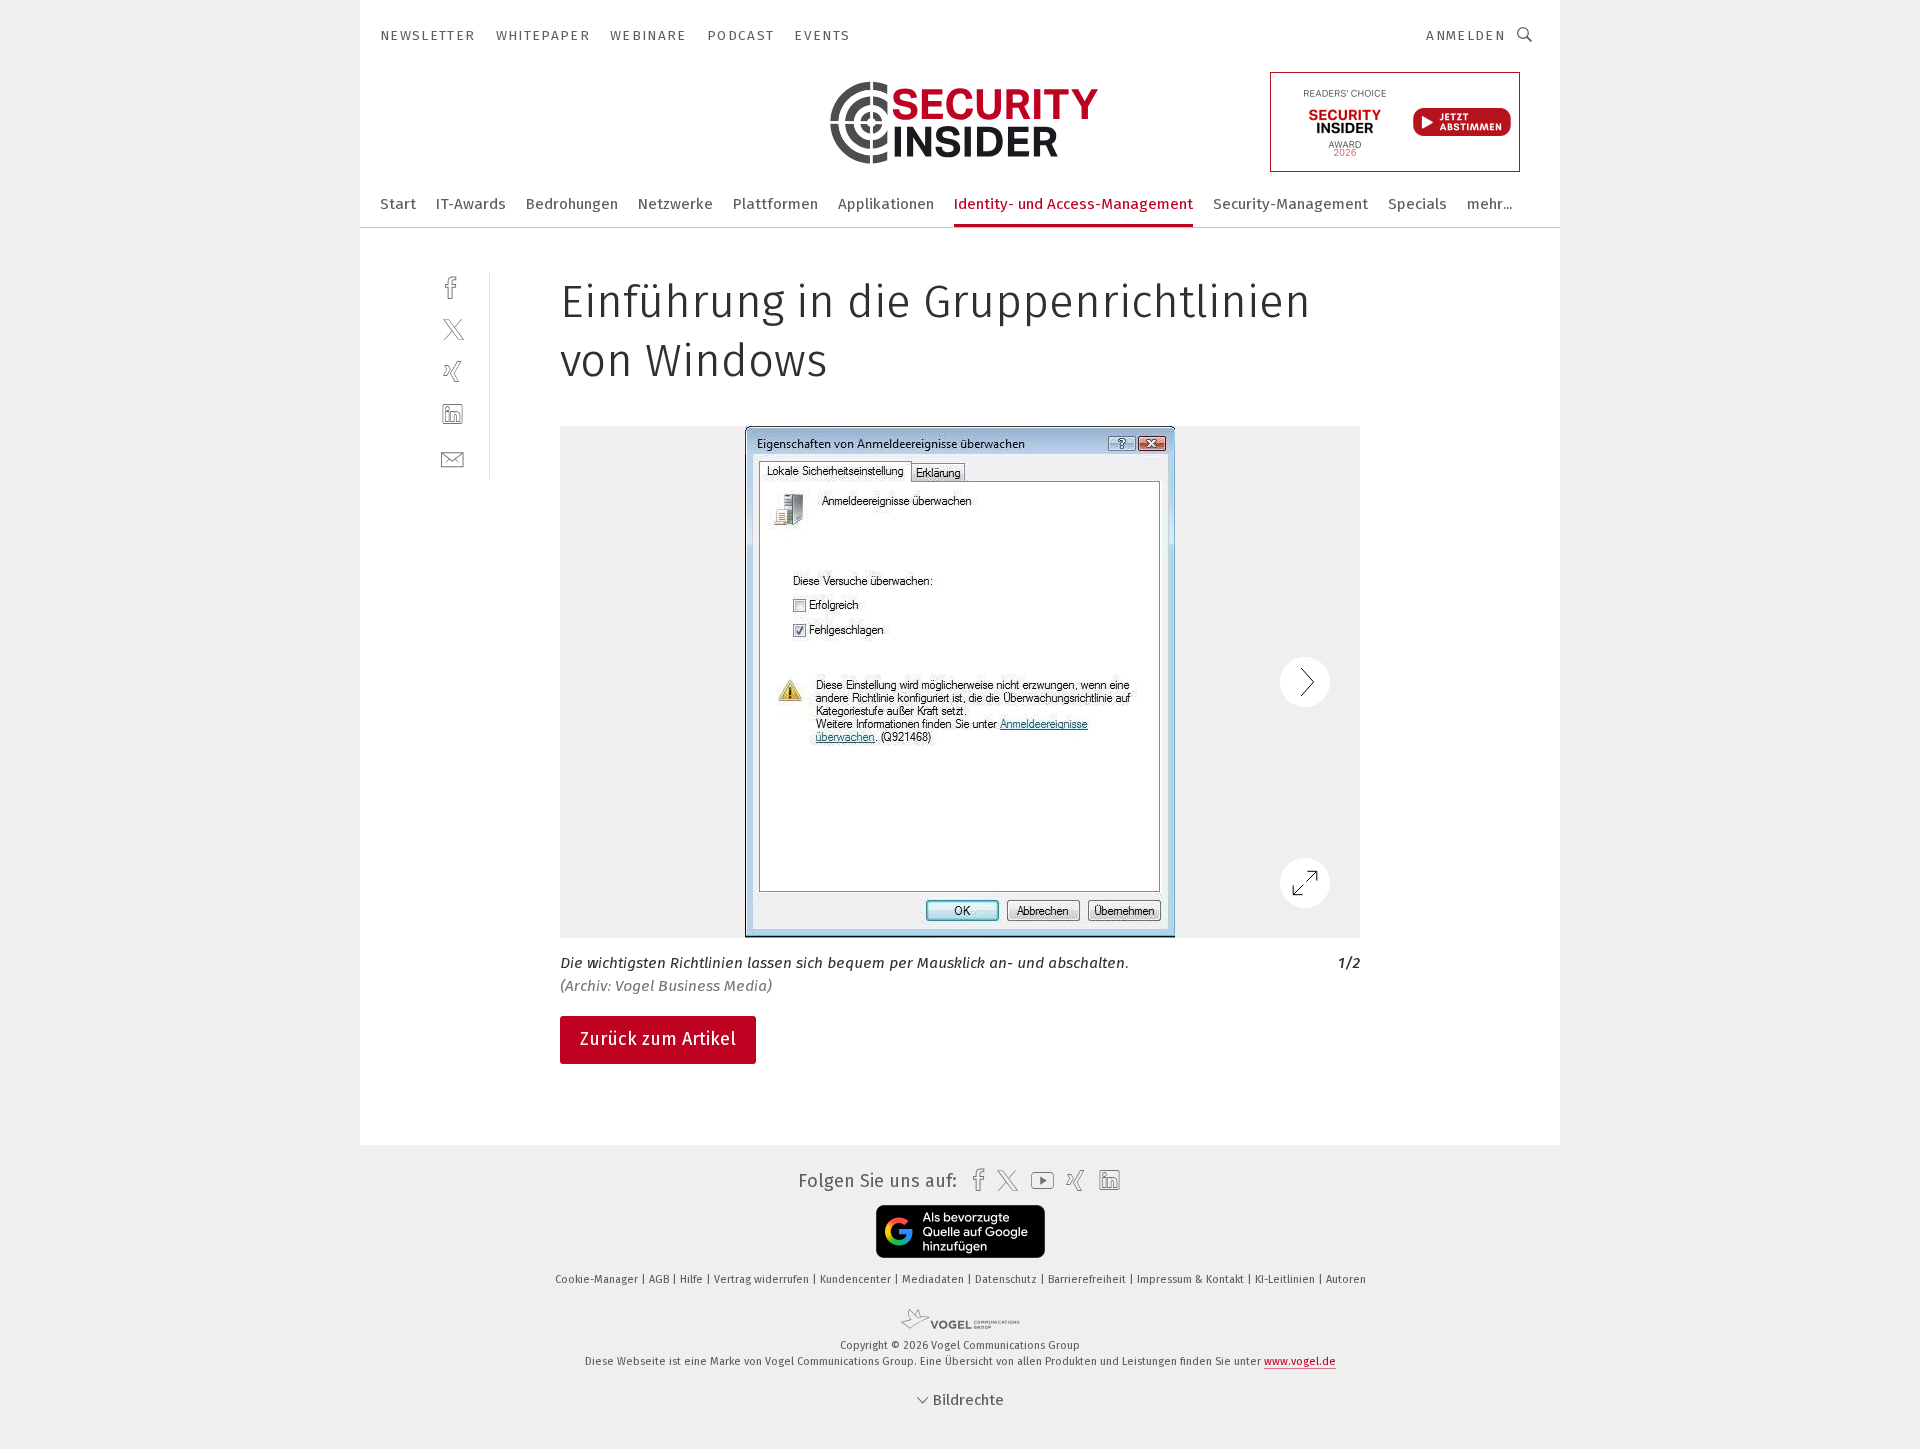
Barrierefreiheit (1088, 1279)
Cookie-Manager (598, 1279)
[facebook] (452, 285)
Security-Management (1290, 204)
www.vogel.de (1300, 1361)
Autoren (1346, 1279)
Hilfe (693, 1279)
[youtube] (1037, 1180)
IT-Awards (471, 204)
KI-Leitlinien (1286, 1279)
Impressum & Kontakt (1192, 1279)
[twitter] (452, 328)
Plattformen (775, 204)
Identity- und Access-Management (1073, 204)
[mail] (452, 457)
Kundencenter (857, 1279)
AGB (660, 1279)
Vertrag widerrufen (763, 1279)
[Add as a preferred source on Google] (960, 1231)
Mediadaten (934, 1279)
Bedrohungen (572, 204)
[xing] (452, 371)
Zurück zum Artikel (658, 1039)
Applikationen (886, 204)
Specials (1417, 204)
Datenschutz (1007, 1279)
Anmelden (1465, 35)
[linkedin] (452, 414)
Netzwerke (675, 204)
